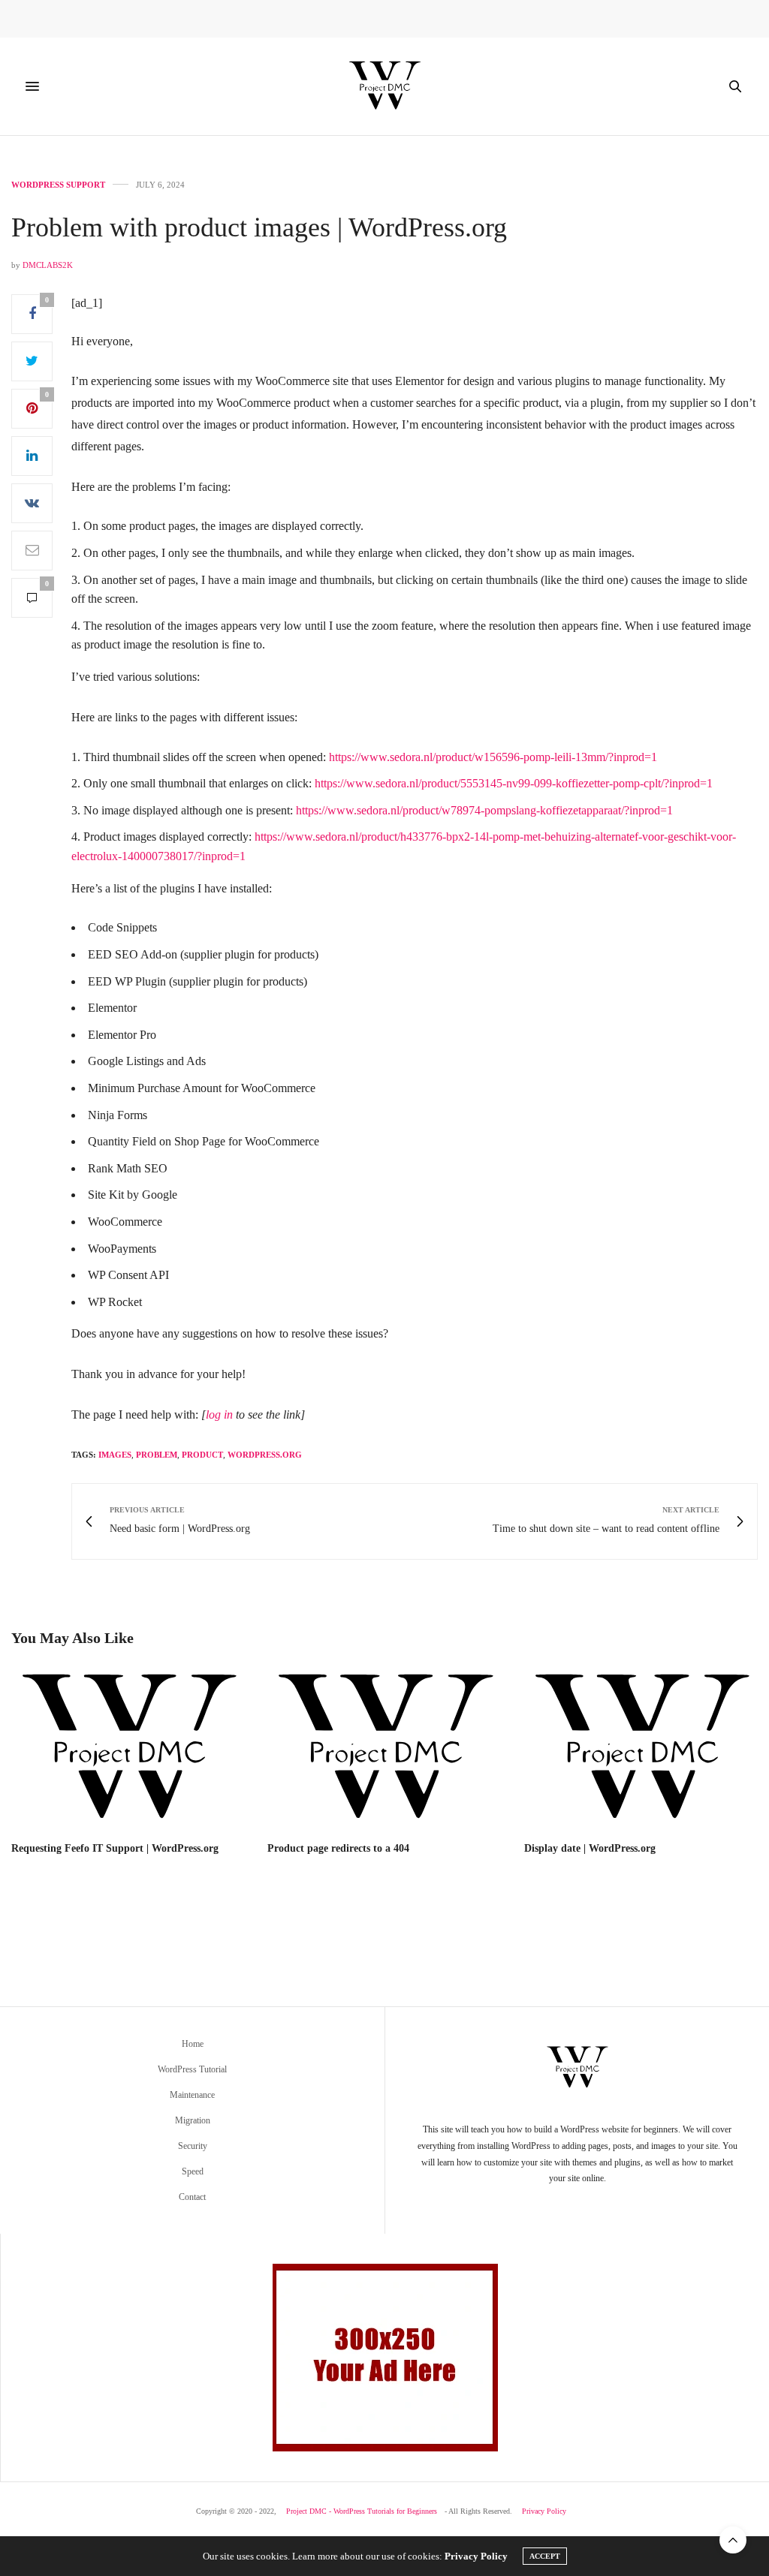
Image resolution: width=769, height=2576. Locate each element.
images (115, 1455)
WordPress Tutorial (192, 2069)
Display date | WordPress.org (590, 1848)
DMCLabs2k (48, 265)
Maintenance (192, 2095)
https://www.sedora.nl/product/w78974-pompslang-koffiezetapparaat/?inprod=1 (484, 810)
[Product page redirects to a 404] (384, 1749)
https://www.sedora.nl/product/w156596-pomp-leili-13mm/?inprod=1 (493, 757)
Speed (193, 2171)
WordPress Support (58, 185)
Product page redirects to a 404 (338, 1848)
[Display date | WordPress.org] (641, 1749)
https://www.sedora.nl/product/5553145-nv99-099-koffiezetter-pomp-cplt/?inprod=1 (514, 783)
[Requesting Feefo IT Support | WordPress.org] (128, 1749)
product (202, 1455)
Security (193, 2146)
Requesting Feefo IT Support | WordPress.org (115, 1848)
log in (219, 1414)
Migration (193, 2120)
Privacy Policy (544, 2511)
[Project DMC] (384, 86)
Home (193, 2044)
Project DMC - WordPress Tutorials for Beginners (362, 2511)
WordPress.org (265, 1455)
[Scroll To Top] (733, 2540)
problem (157, 1455)
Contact (192, 2197)
